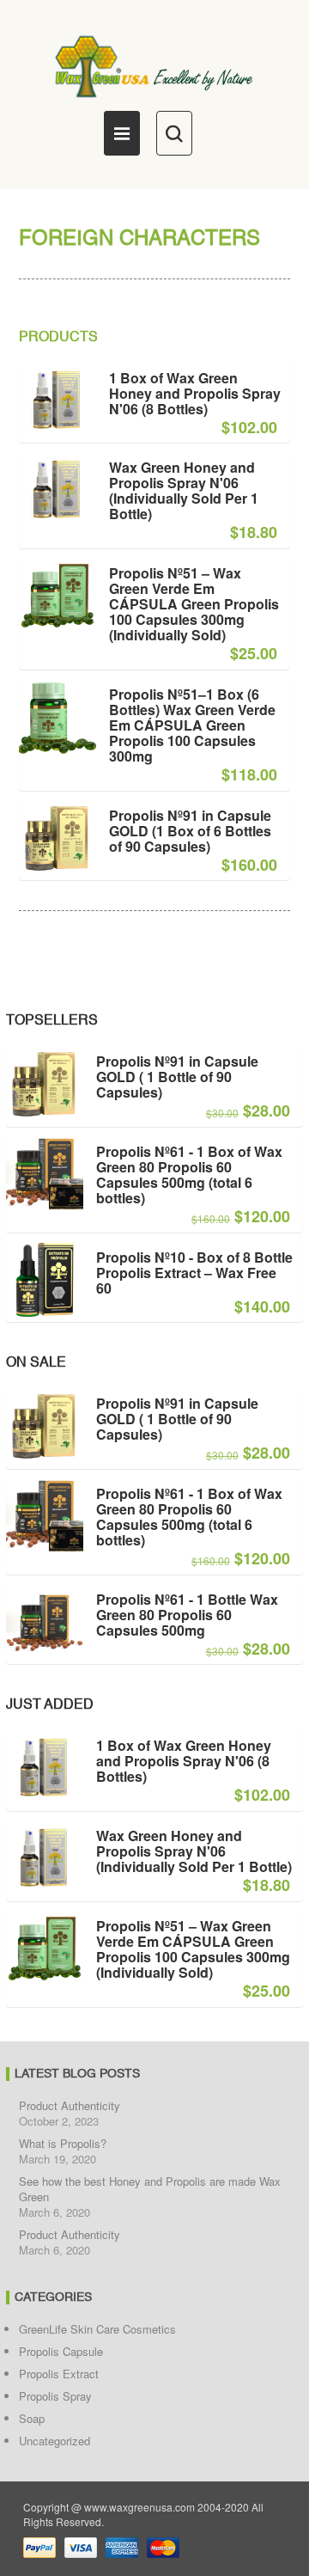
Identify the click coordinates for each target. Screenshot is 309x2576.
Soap (32, 2418)
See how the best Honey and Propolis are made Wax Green (150, 2189)
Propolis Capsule (61, 2351)
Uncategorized (55, 2441)
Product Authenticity (70, 2105)
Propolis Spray (55, 2396)
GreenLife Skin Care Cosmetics (97, 2329)
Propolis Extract (59, 2374)
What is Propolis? (63, 2143)
